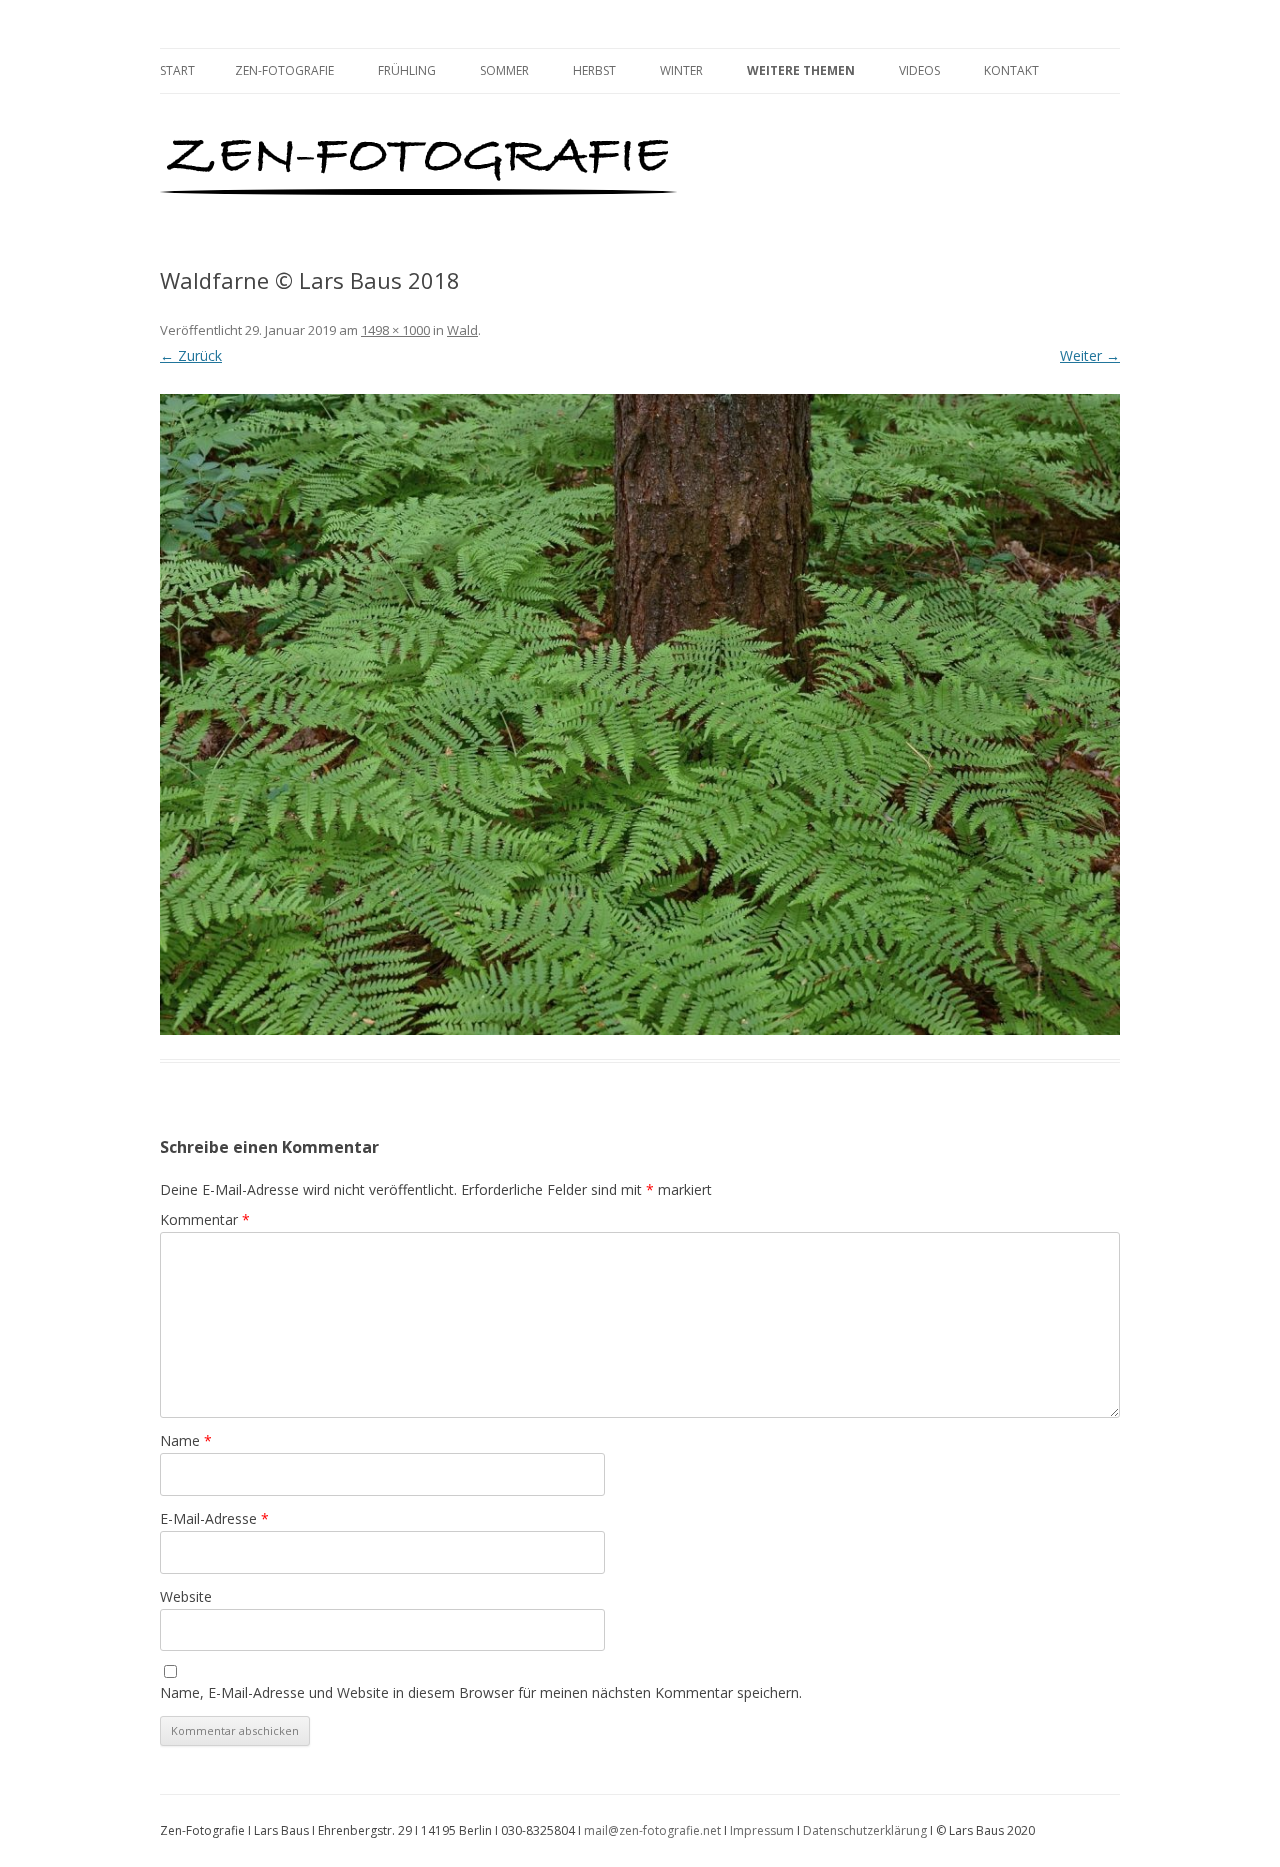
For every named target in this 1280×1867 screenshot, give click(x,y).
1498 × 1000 (395, 330)
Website (186, 1596)
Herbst (594, 70)
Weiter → (1090, 355)
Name (186, 1440)
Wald (462, 330)
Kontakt (1011, 70)
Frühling (407, 70)
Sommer (504, 70)
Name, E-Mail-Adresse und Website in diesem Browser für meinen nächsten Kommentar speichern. (481, 1692)
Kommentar (205, 1219)
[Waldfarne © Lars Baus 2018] (640, 714)
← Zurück (191, 355)
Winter (681, 70)
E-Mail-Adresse (214, 1518)
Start (177, 70)
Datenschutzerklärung (865, 1830)
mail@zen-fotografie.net (652, 1830)
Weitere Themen (801, 70)
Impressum (762, 1830)
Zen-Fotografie (284, 70)
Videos (919, 70)
